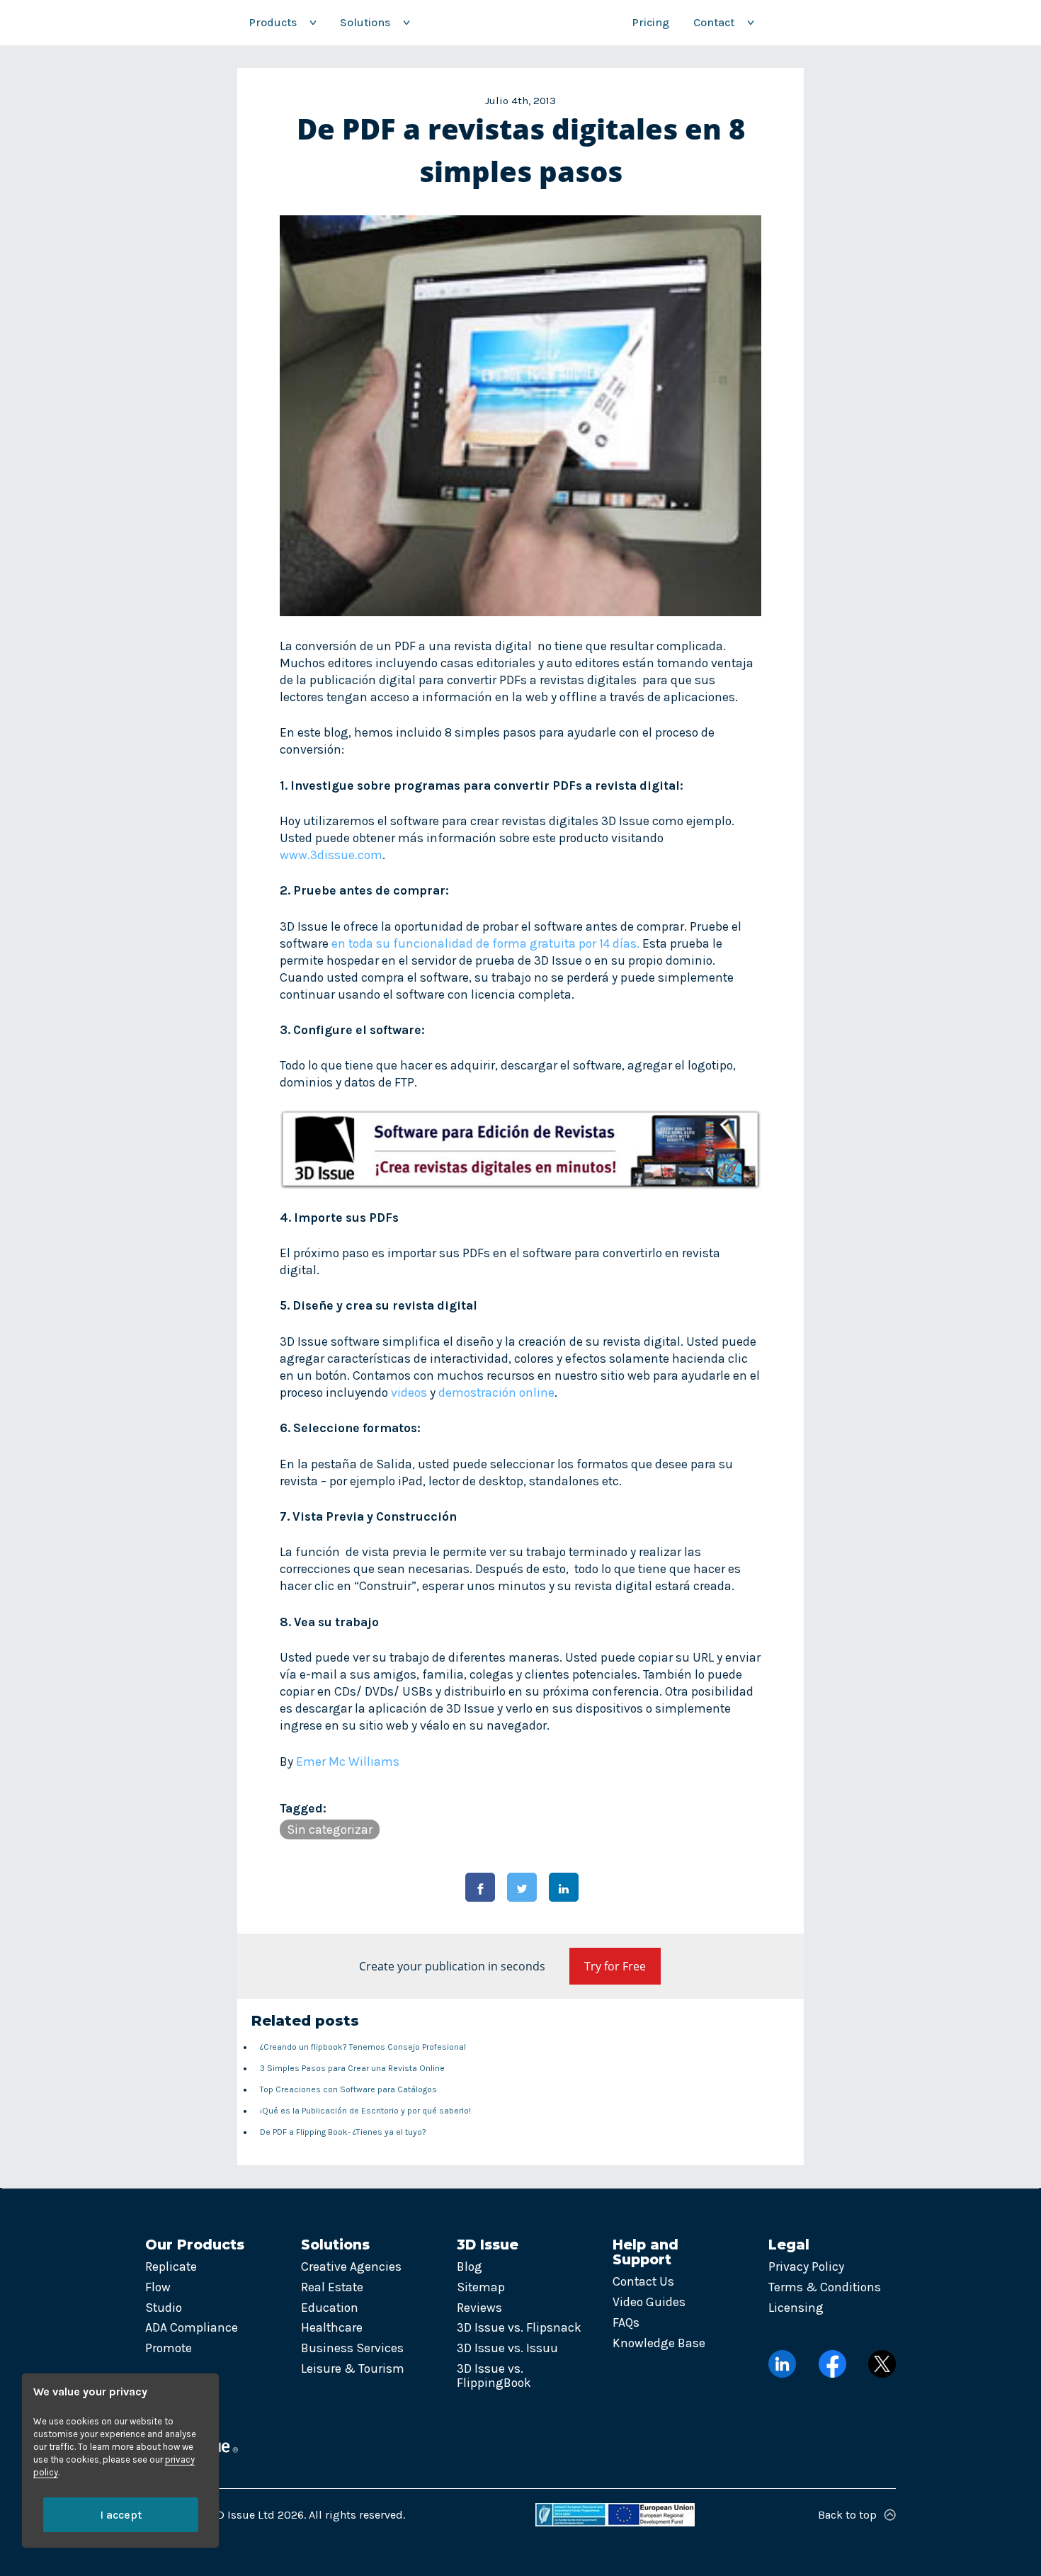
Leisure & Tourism (353, 2368)
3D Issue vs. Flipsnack (519, 2327)
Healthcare (332, 2327)
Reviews (479, 2308)
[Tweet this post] (522, 1887)
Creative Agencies (351, 2266)
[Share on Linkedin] (564, 1887)
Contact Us (643, 2281)
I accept (121, 2515)
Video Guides (649, 2302)
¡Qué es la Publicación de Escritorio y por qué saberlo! (365, 2111)
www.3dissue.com (331, 855)
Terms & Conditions (825, 2287)
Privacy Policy (806, 2266)
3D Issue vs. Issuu (507, 2348)
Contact (723, 22)
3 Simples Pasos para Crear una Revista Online (352, 2068)
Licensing (796, 2308)
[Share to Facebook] (480, 1887)
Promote (169, 2348)
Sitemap (481, 2287)
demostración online (496, 1392)
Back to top (847, 2515)
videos (409, 1392)
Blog (470, 2266)
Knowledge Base (659, 2343)
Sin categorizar (330, 1829)
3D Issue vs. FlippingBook (494, 2376)
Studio (164, 2308)
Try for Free (615, 1966)
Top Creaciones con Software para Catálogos (348, 2089)
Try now (892, 22)
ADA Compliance (192, 2327)
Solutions (375, 22)
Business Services (352, 2348)
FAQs (626, 2322)
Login (808, 22)
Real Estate (332, 2287)
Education (330, 2308)
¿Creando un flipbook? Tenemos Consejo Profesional (363, 2047)
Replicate (171, 2266)
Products (282, 22)
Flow (158, 2287)
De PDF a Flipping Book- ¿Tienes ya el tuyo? (343, 2132)
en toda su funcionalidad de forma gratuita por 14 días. (485, 943)
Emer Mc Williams (348, 1761)
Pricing (650, 22)
